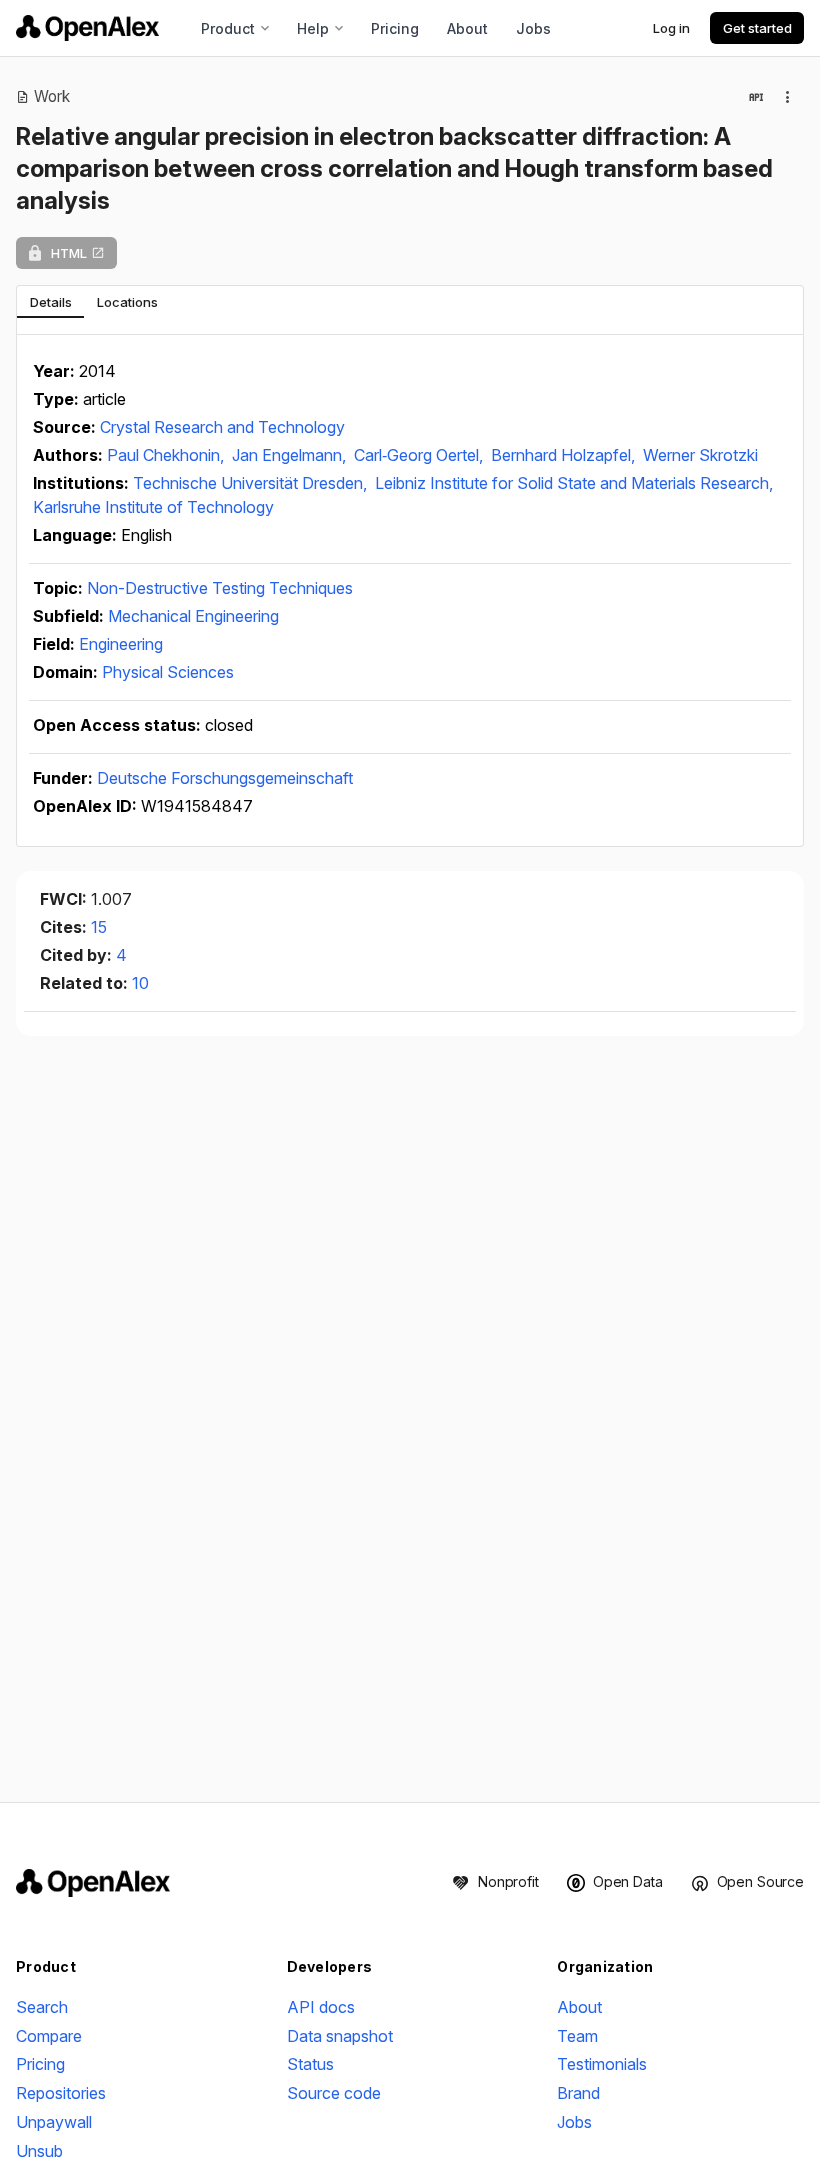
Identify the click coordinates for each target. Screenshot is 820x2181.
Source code (334, 2093)
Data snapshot (340, 2036)
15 (99, 927)
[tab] (50, 302)
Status (310, 2064)
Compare (49, 2036)
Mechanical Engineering (193, 616)
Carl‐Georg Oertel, (420, 455)
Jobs (533, 28)
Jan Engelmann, (291, 455)
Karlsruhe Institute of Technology (153, 507)
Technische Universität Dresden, (252, 483)
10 (140, 983)
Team (577, 2036)
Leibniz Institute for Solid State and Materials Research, (574, 483)
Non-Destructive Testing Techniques (220, 588)
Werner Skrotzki (700, 455)
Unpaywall (54, 2122)
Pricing (395, 28)
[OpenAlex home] (87, 28)
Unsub (39, 2151)
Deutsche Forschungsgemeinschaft (225, 778)
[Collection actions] (788, 97)
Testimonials (602, 2064)
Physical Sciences (168, 672)
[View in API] (756, 97)
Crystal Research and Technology (222, 427)
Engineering (121, 644)
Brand (578, 2093)
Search (42, 2007)
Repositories (61, 2093)
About (467, 28)
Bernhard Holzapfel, (565, 455)
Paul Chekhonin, (167, 455)
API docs (321, 2007)
